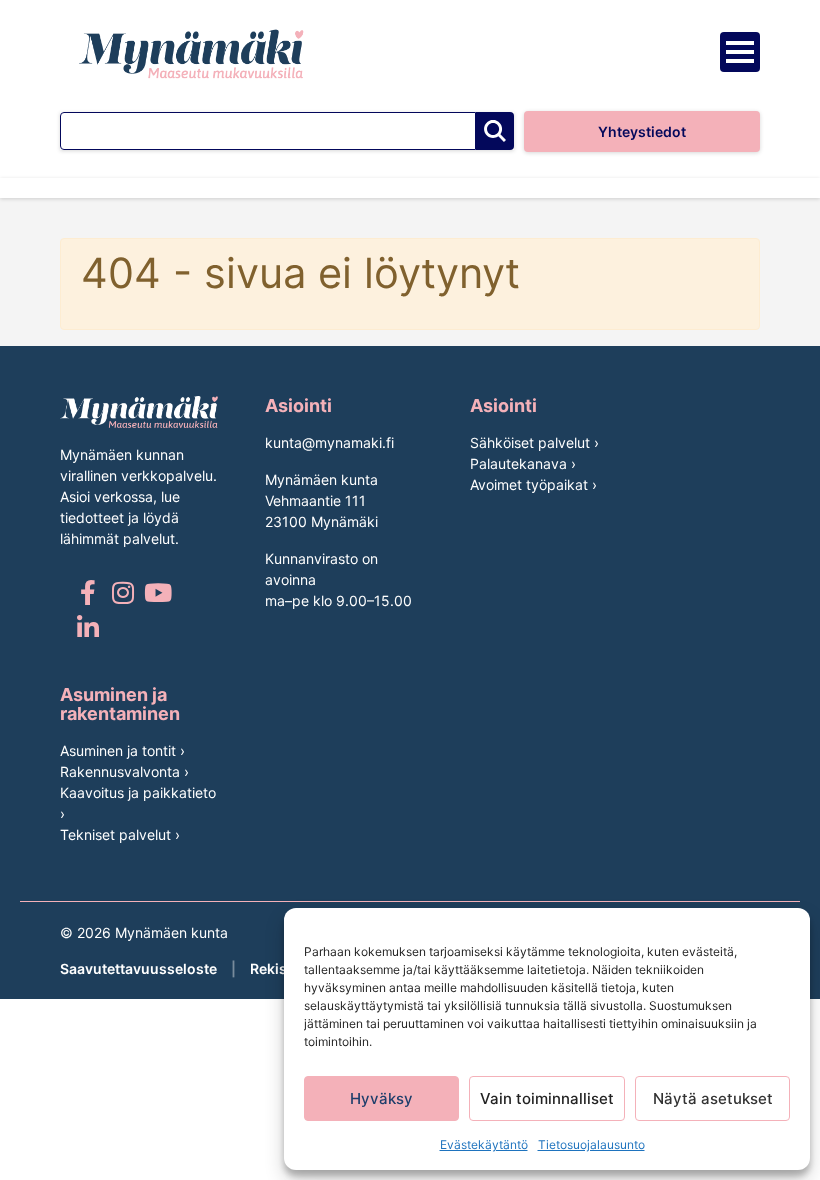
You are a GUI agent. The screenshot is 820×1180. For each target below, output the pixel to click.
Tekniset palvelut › (120, 834)
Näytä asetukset (713, 1098)
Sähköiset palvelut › (534, 442)
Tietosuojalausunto (591, 1144)
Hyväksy (381, 1098)
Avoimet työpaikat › (533, 484)
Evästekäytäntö (484, 1144)
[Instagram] (122, 592)
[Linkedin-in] (87, 627)
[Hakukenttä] (268, 131)
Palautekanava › (523, 463)
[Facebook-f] (87, 592)
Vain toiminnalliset (547, 1098)
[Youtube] (157, 592)
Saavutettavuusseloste (138, 968)
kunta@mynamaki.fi (329, 442)
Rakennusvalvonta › (124, 771)
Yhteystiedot (642, 131)
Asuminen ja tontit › (122, 750)
